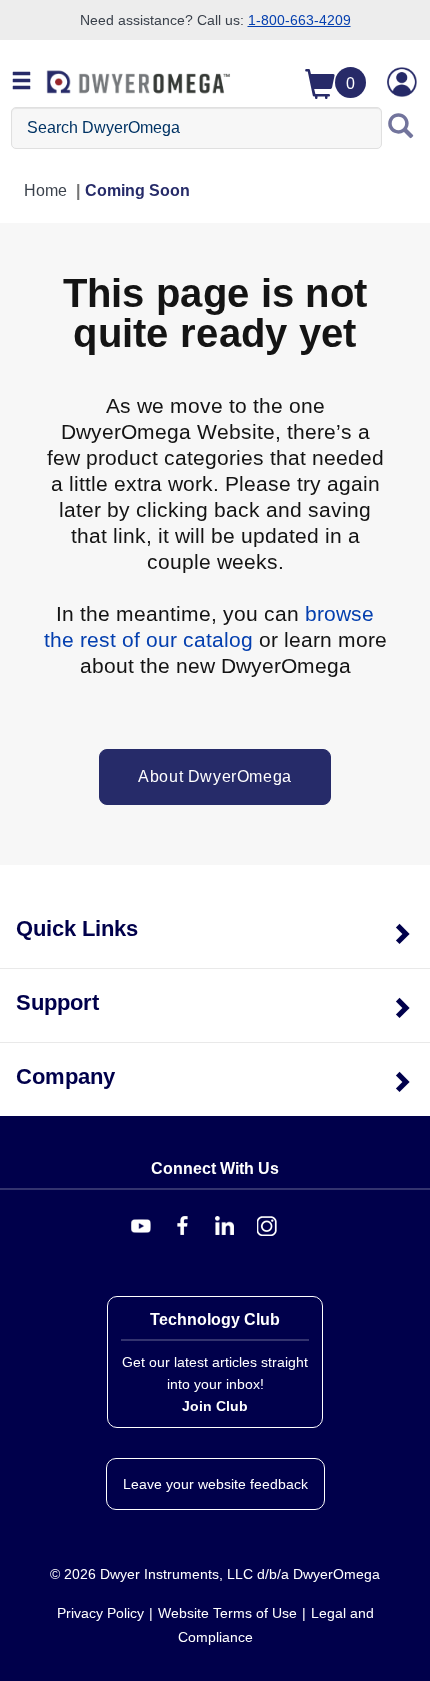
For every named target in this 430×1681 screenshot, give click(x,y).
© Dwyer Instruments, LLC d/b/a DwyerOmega (215, 1574)
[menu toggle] (22, 82)
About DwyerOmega (215, 776)
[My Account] (402, 82)
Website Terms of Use (227, 1613)
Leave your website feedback (215, 1484)
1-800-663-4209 (299, 20)
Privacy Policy (100, 1613)
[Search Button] (401, 128)
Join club (215, 1406)
